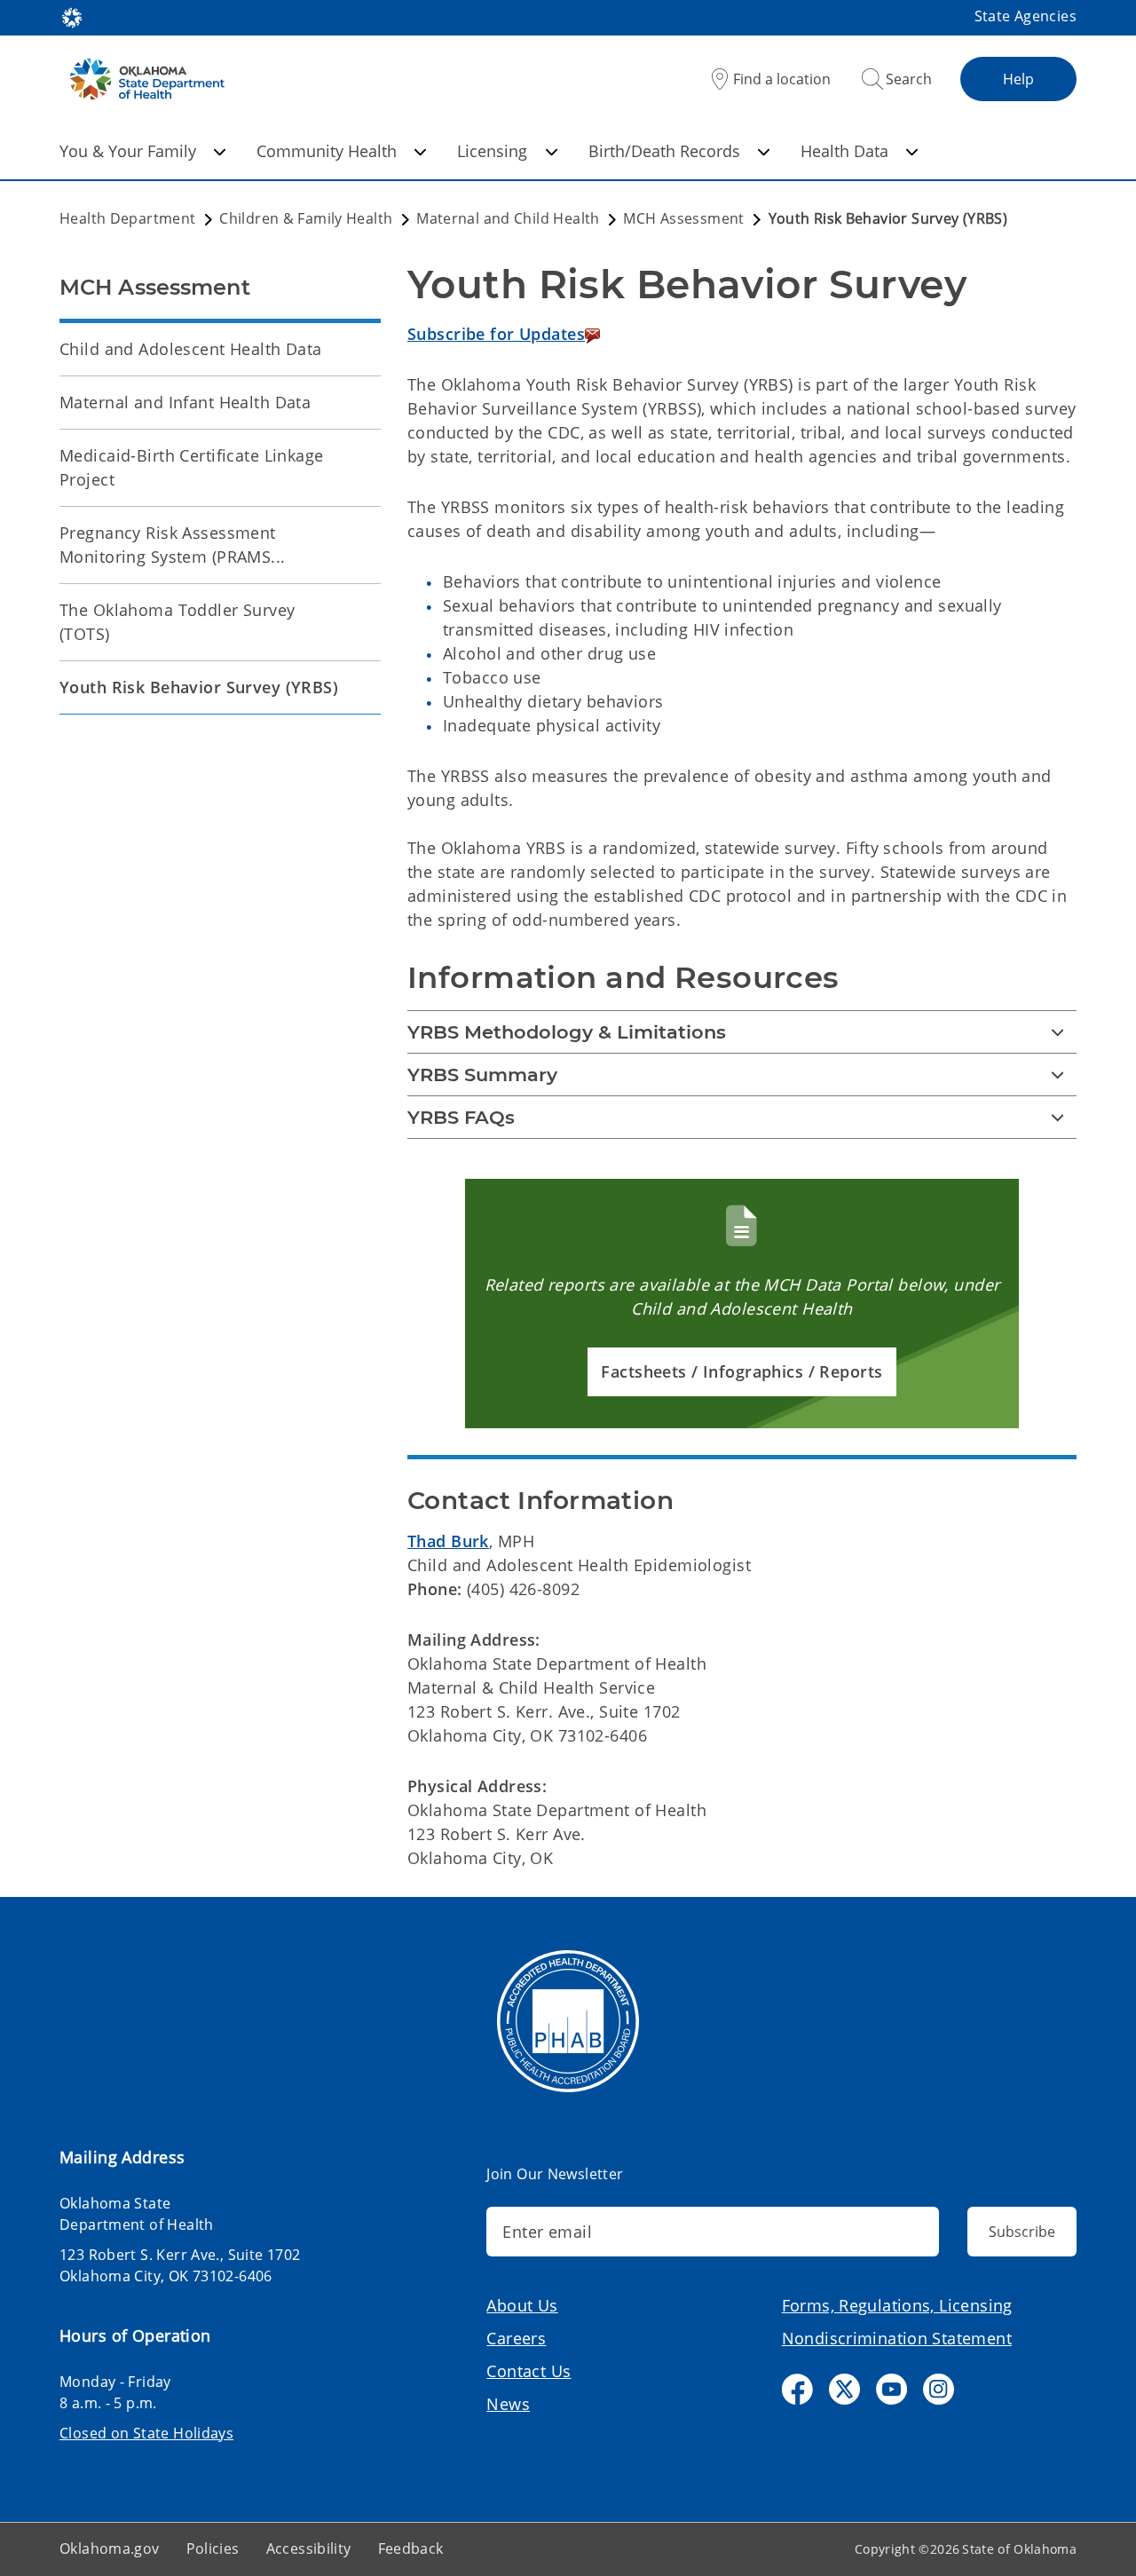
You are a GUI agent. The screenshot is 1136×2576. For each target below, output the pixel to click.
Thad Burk (448, 1541)
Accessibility (309, 2548)
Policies (213, 2548)
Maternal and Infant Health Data (185, 402)
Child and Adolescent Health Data (191, 349)
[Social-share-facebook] (797, 2389)
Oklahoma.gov (110, 2548)
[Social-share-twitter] (844, 2389)
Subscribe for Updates (496, 334)
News (508, 2404)
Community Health (327, 151)
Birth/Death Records (664, 151)
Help (1018, 79)
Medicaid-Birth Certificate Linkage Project (192, 467)
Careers (516, 2338)
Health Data (844, 151)
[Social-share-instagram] (939, 2389)
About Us (522, 2305)
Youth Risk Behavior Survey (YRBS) (199, 687)
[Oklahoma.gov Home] (72, 16)
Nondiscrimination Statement (897, 2338)
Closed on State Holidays (146, 2433)
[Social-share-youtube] (891, 2389)
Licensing (492, 151)
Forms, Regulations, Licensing (897, 2305)
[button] (742, 1372)
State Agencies (1026, 16)
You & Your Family (128, 151)
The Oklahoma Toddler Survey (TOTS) (177, 622)
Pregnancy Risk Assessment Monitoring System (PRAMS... (173, 545)
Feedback (411, 2548)
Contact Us (529, 2371)
